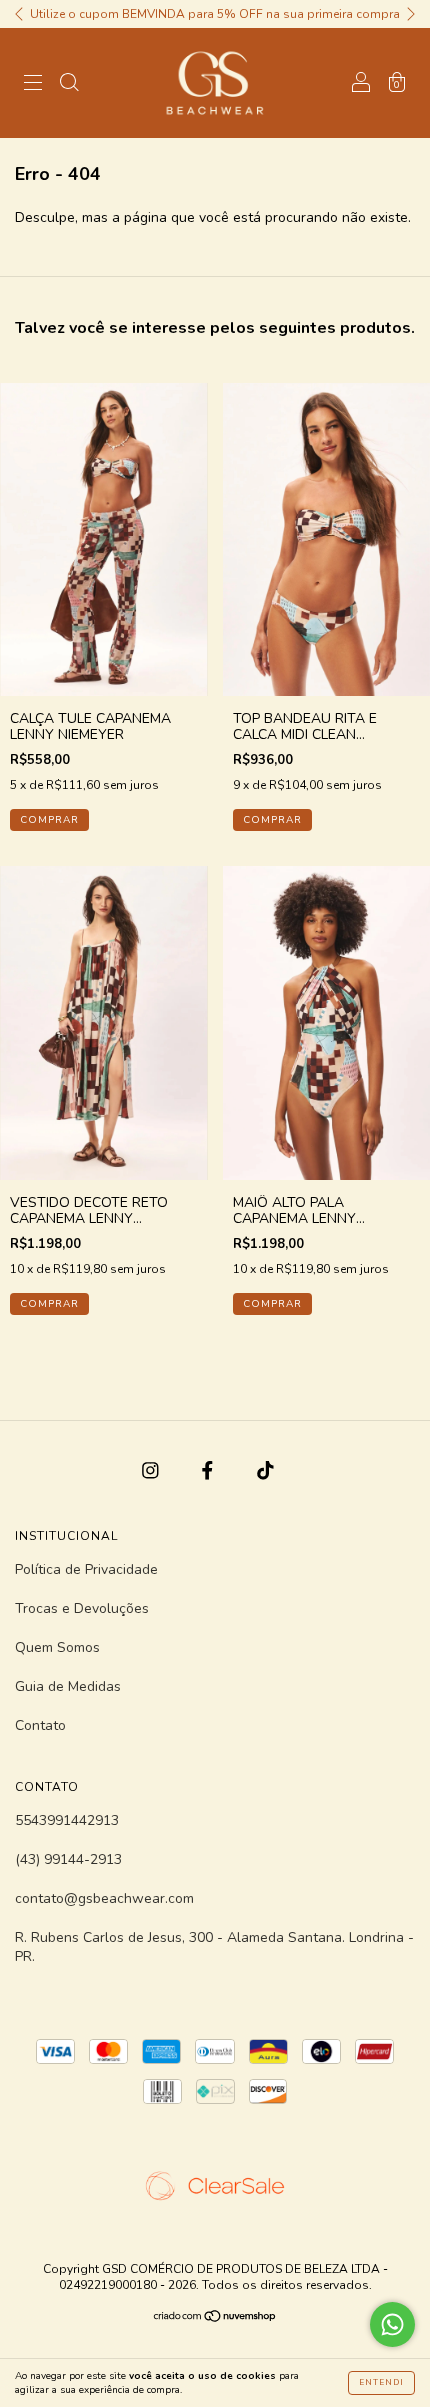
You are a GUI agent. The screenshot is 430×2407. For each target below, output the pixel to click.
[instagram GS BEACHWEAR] (152, 1470)
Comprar (49, 820)
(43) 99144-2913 (68, 1859)
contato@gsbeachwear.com (104, 1898)
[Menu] (33, 84)
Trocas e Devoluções (82, 1608)
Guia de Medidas (68, 1686)
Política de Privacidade (86, 1569)
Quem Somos (57, 1647)
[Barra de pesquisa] (69, 84)
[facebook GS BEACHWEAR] (209, 1470)
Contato (40, 1725)
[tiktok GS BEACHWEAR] (265, 1470)
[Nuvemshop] (215, 2318)
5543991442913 (67, 1820)
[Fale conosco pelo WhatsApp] (392, 2324)
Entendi (381, 2382)
